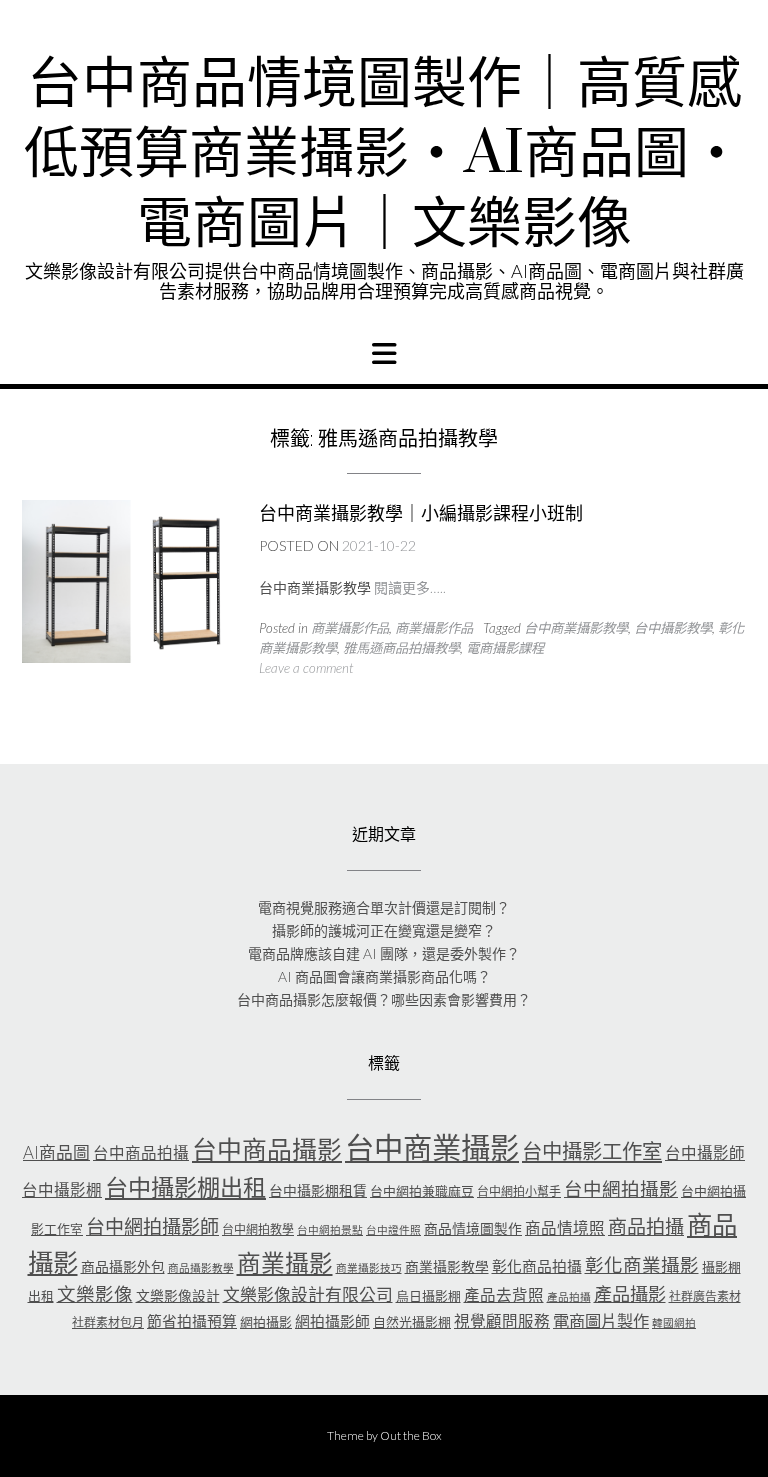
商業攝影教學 (447, 1266)
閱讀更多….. (410, 587)
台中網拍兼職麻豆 (422, 1191)
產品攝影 (630, 1294)
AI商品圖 (56, 1152)
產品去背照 (504, 1295)
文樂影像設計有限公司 (308, 1294)
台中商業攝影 (432, 1147)
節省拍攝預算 (192, 1321)
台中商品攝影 (267, 1149)
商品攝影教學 (201, 1267)
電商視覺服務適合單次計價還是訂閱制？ (384, 907)
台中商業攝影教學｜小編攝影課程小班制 (421, 513)
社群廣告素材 (705, 1296)
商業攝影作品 (350, 628)
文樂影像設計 (178, 1295)
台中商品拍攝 (141, 1153)
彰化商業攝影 (642, 1265)
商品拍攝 (646, 1226)
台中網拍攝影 (621, 1189)
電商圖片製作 (601, 1320)
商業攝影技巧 (369, 1267)
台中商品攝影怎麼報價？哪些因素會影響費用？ (384, 999)
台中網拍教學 (258, 1229)
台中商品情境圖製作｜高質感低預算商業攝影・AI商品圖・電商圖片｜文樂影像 (384, 155)
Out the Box (411, 1435)
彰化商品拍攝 (537, 1266)
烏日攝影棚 (428, 1296)
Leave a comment (306, 668)
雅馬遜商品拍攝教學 (401, 648)
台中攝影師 (705, 1153)
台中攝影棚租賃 (318, 1190)
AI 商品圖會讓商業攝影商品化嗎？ (384, 976)
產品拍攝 (569, 1296)
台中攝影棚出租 (185, 1187)
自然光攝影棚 (412, 1322)
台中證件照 (393, 1229)
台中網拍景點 (330, 1229)
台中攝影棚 (62, 1190)
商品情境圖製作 (473, 1228)
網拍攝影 (266, 1322)
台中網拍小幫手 (519, 1191)
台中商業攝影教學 (576, 628)
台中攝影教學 (673, 628)
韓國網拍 (674, 1322)
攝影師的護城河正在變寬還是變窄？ (384, 930)
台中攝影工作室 (592, 1151)
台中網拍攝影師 (152, 1226)
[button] (384, 354)
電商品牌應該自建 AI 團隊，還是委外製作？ (384, 953)
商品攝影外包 (123, 1266)
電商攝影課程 (505, 648)
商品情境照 (565, 1228)
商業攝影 (285, 1263)
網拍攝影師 (332, 1321)
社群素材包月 (108, 1322)
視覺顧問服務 (502, 1321)
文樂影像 (95, 1294)
